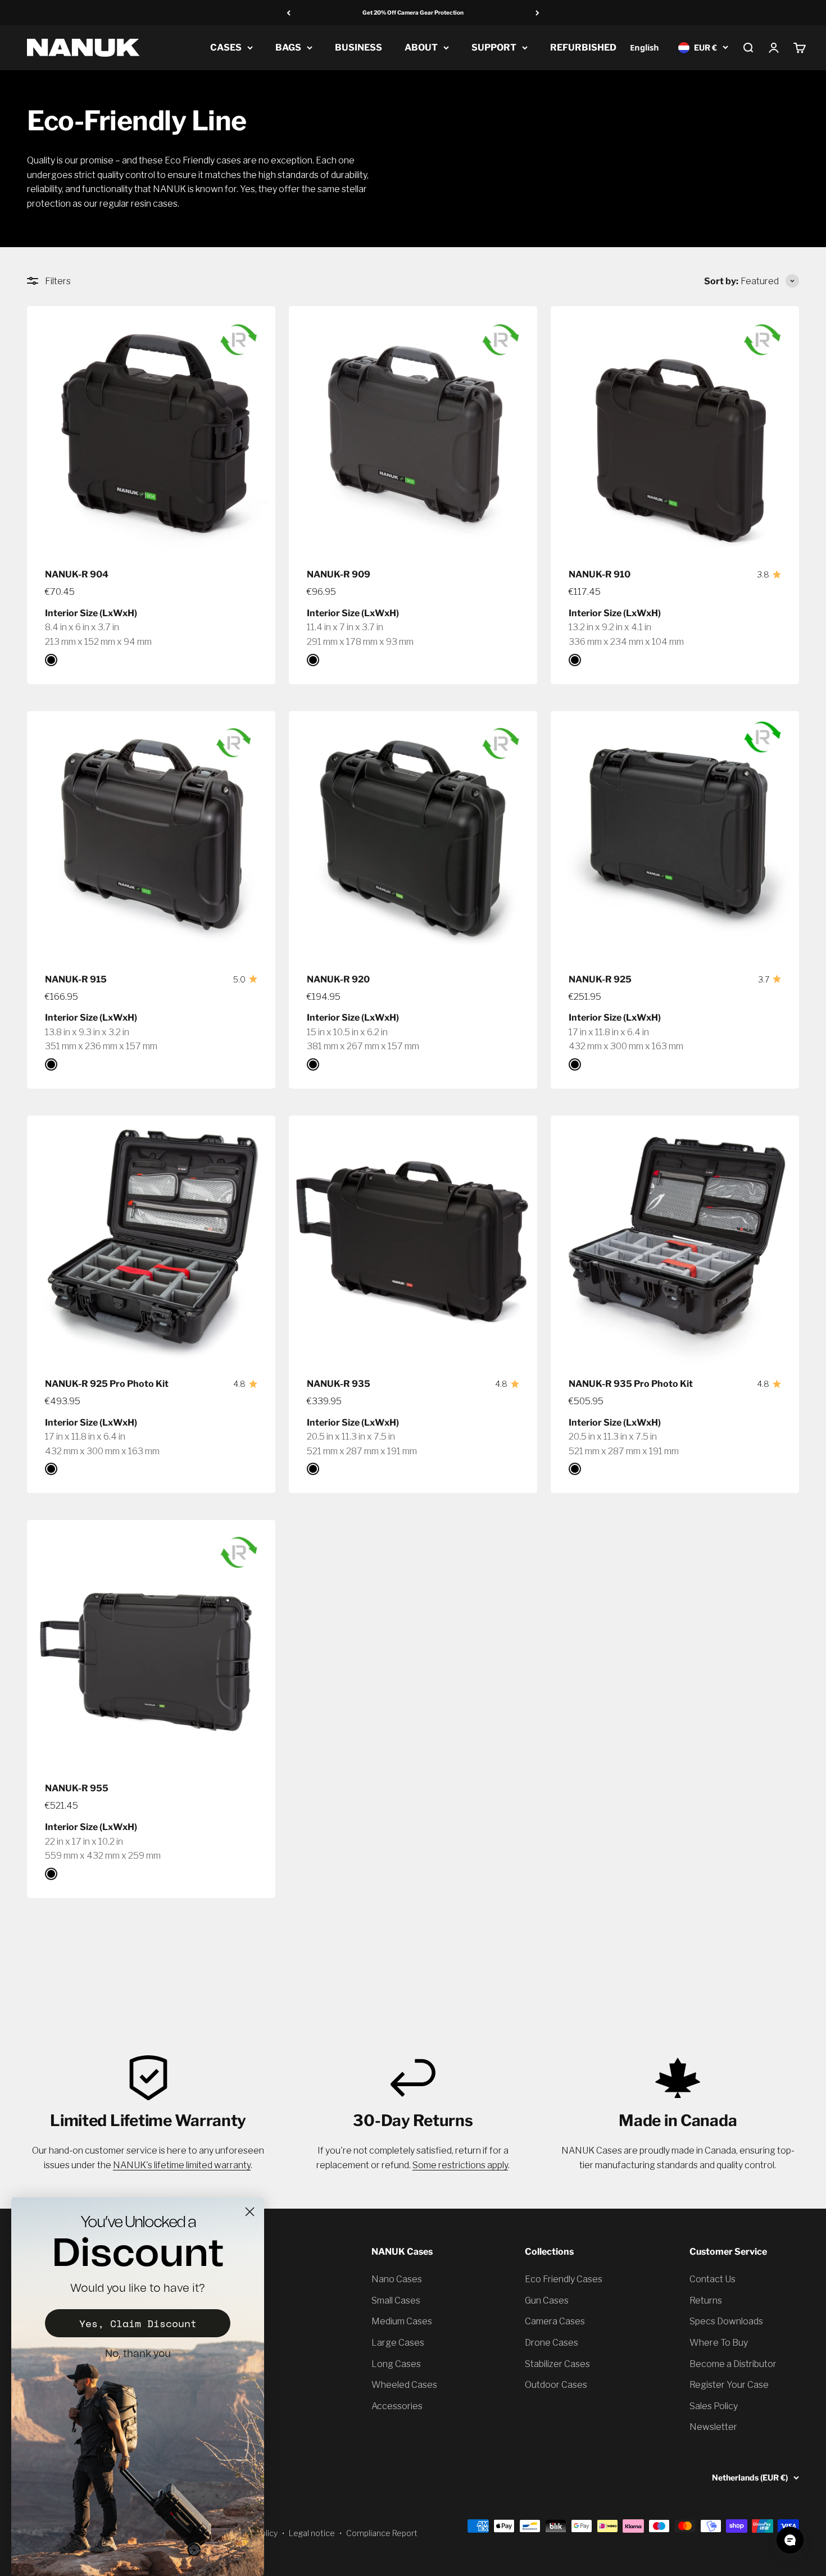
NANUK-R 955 (77, 1788)
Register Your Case (729, 2385)
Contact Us (712, 2279)
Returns (706, 2300)
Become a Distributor (733, 2364)
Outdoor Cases (556, 2385)
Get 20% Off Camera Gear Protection (413, 12)
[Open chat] (790, 2540)
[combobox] (644, 47)
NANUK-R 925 (600, 979)
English (645, 47)
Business (358, 47)
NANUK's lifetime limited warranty (182, 2165)
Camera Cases (555, 2321)
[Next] (537, 13)
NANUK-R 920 (338, 979)
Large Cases (398, 2343)
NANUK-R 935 (339, 1384)
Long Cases (396, 2364)
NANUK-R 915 (76, 979)
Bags (288, 47)
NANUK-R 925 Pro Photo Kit (107, 1384)
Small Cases (396, 2300)
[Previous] (289, 13)
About (421, 47)
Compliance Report (382, 2533)
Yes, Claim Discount (138, 2323)
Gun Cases (547, 2300)
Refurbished (583, 47)
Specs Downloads (726, 2321)
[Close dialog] (250, 2212)
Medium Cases (402, 2321)
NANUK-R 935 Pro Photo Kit (631, 1384)
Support (494, 47)
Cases (226, 47)
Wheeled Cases (404, 2385)
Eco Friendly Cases (564, 2279)
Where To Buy (719, 2343)
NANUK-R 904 (77, 574)
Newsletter (713, 2427)
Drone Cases (552, 2343)
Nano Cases (397, 2279)
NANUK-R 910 (600, 574)
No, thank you (138, 2354)
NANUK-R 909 (339, 574)
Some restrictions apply (460, 2165)
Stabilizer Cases (557, 2364)
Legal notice (312, 2533)
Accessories (397, 2406)
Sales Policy (714, 2406)
